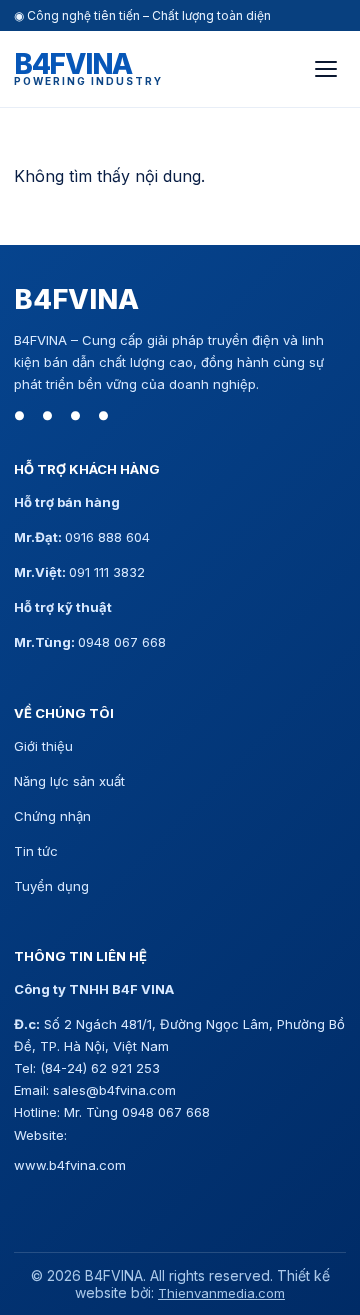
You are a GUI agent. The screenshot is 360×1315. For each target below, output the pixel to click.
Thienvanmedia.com (221, 1293)
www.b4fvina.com (70, 1165)
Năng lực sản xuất (69, 781)
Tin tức (36, 851)
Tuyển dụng (51, 886)
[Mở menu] (326, 69)
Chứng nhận (52, 816)
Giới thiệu (43, 746)
